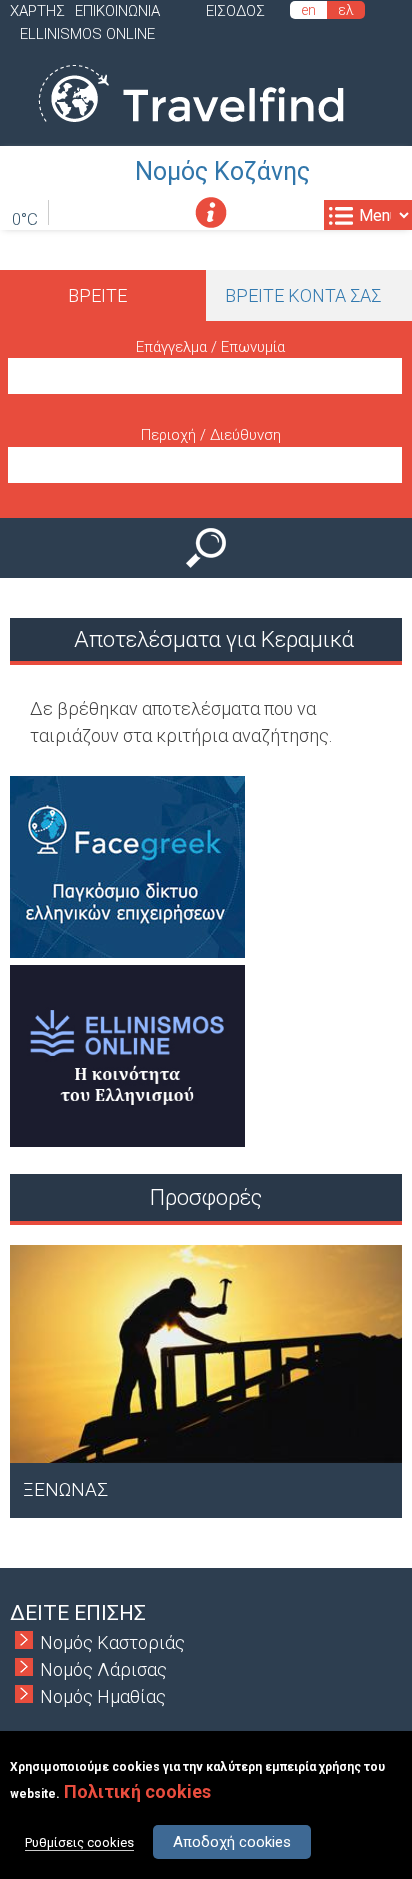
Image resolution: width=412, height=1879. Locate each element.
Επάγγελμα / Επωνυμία (210, 347)
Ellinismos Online (87, 34)
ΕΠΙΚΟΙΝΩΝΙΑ (117, 11)
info (210, 212)
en (308, 10)
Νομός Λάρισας (103, 1669)
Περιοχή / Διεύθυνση (211, 435)
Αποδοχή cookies (232, 1842)
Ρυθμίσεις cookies (79, 1842)
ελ (346, 10)
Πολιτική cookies (137, 1791)
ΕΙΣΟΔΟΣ (235, 11)
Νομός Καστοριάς (112, 1642)
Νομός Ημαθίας (103, 1696)
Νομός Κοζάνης (222, 171)
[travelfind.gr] (191, 132)
